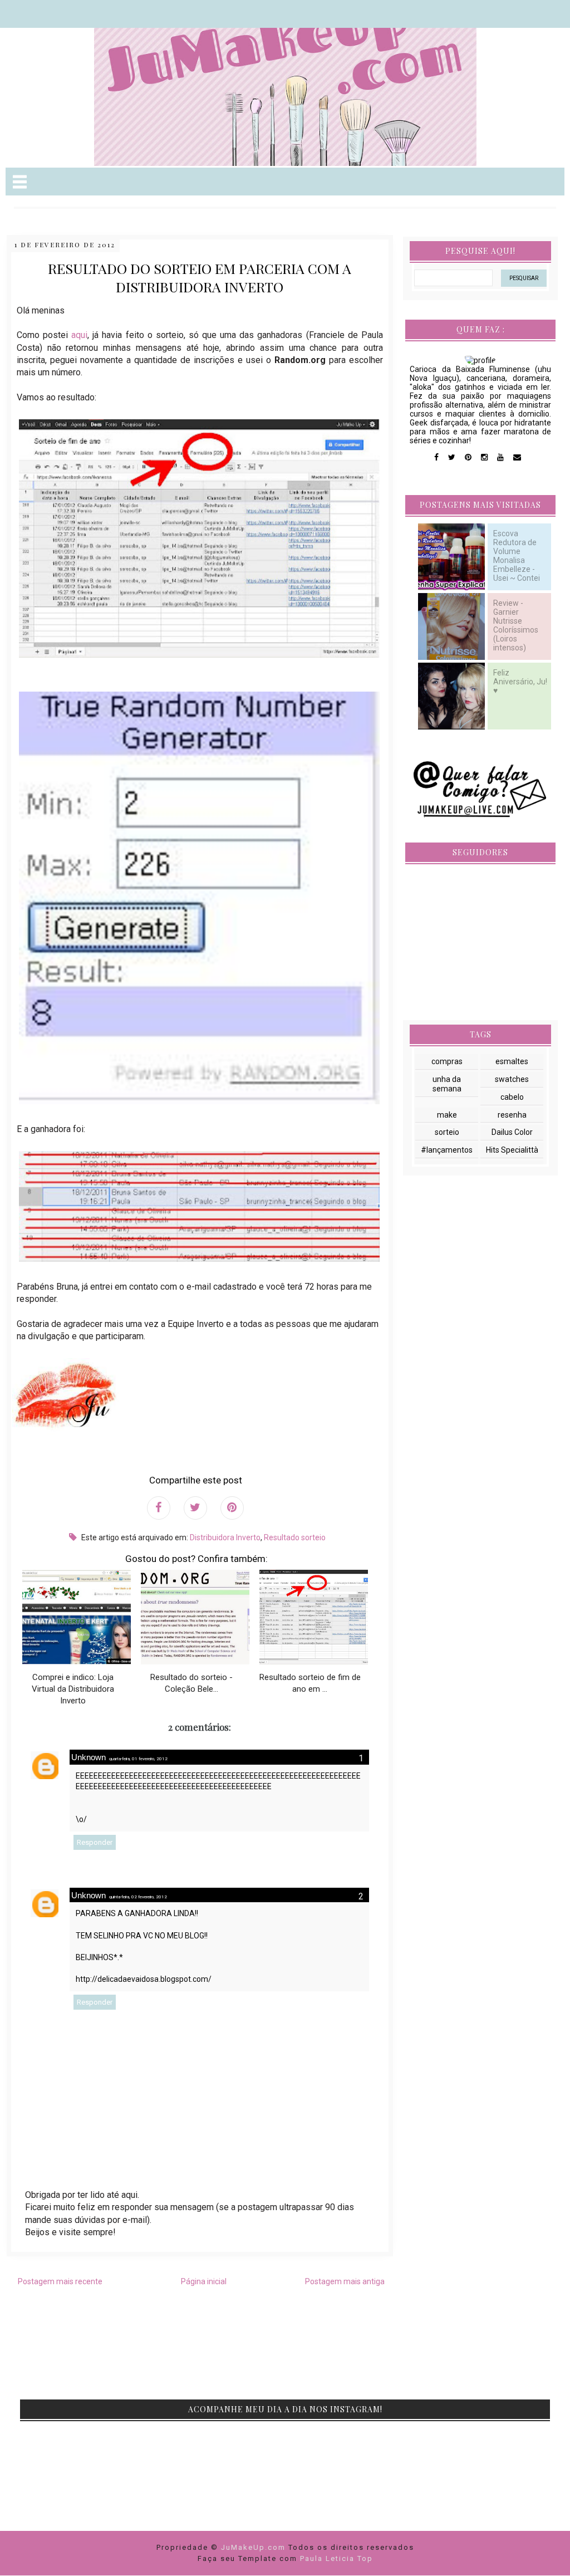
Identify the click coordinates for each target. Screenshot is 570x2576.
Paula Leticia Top (336, 2558)
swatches (512, 1079)
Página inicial (204, 2281)
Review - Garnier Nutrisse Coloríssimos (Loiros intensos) (516, 626)
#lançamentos (447, 1150)
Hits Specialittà (512, 1150)
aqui (79, 335)
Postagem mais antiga (345, 2281)
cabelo (512, 1097)
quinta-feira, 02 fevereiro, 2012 (138, 1897)
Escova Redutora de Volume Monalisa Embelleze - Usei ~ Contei (517, 556)
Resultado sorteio (295, 1537)
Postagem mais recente (60, 2281)
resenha (512, 1115)
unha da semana (447, 1084)
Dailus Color (512, 1132)
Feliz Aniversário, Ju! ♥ (520, 682)
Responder (95, 1842)
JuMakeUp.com (255, 2547)
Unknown (89, 1757)
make (447, 1115)
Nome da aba (81, 11)
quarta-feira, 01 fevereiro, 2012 (138, 1759)
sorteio (447, 1132)
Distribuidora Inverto (225, 1537)
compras (447, 1061)
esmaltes (512, 1061)
